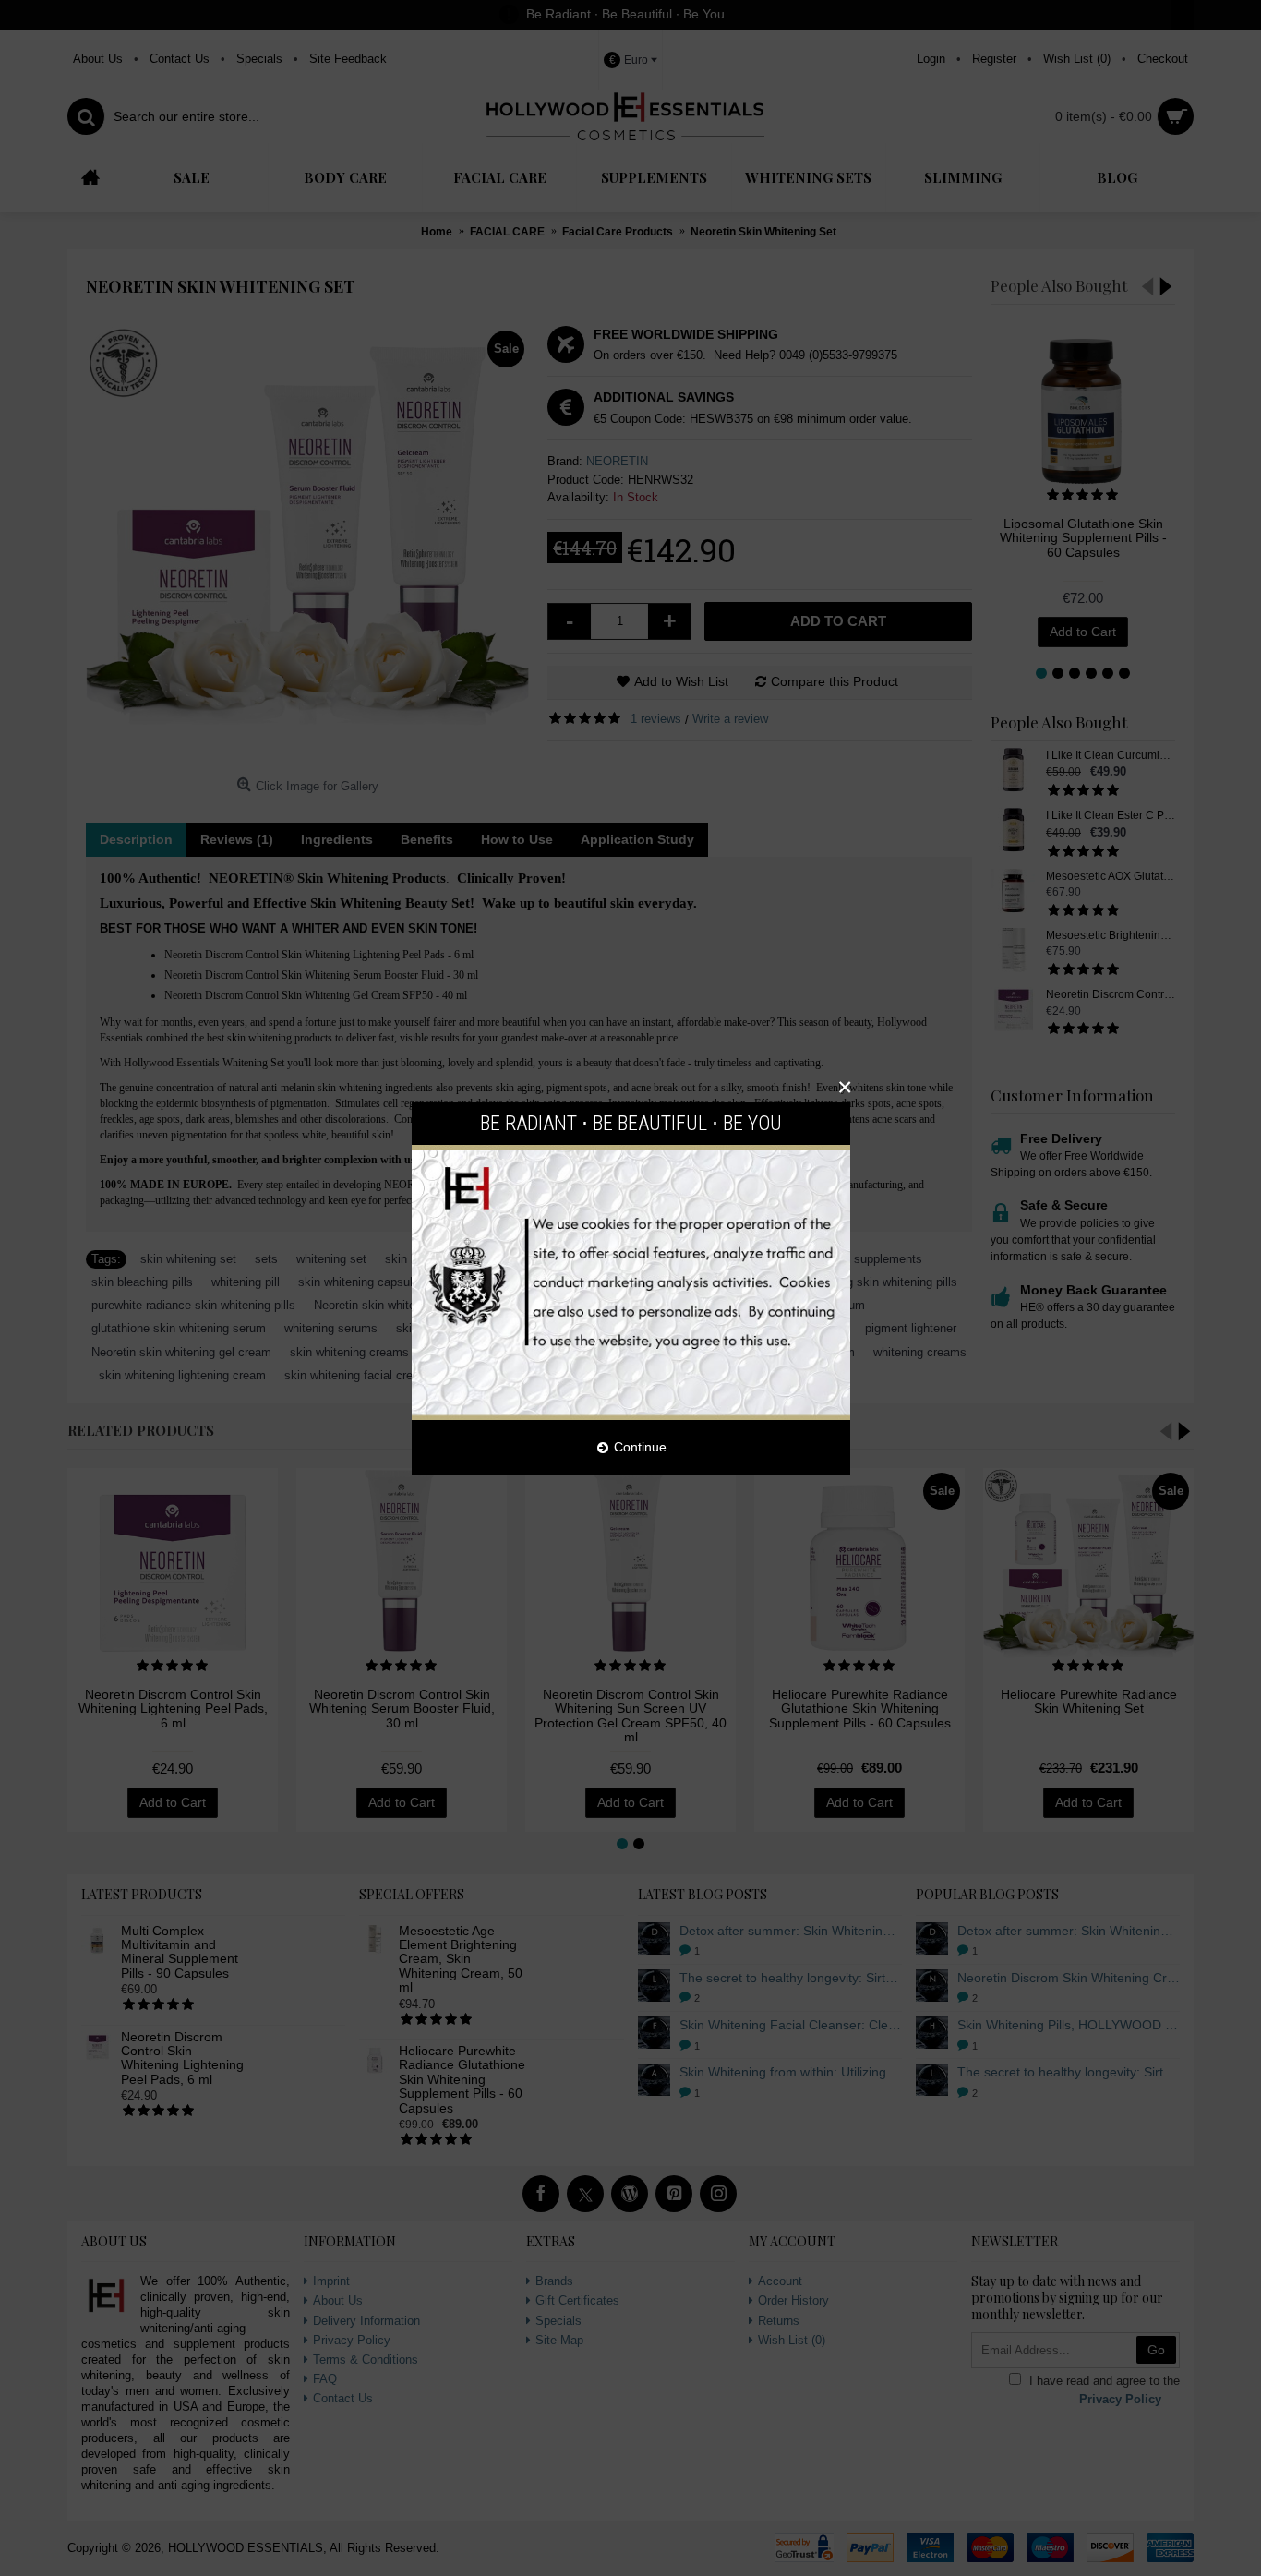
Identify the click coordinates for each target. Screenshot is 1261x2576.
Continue (640, 1447)
